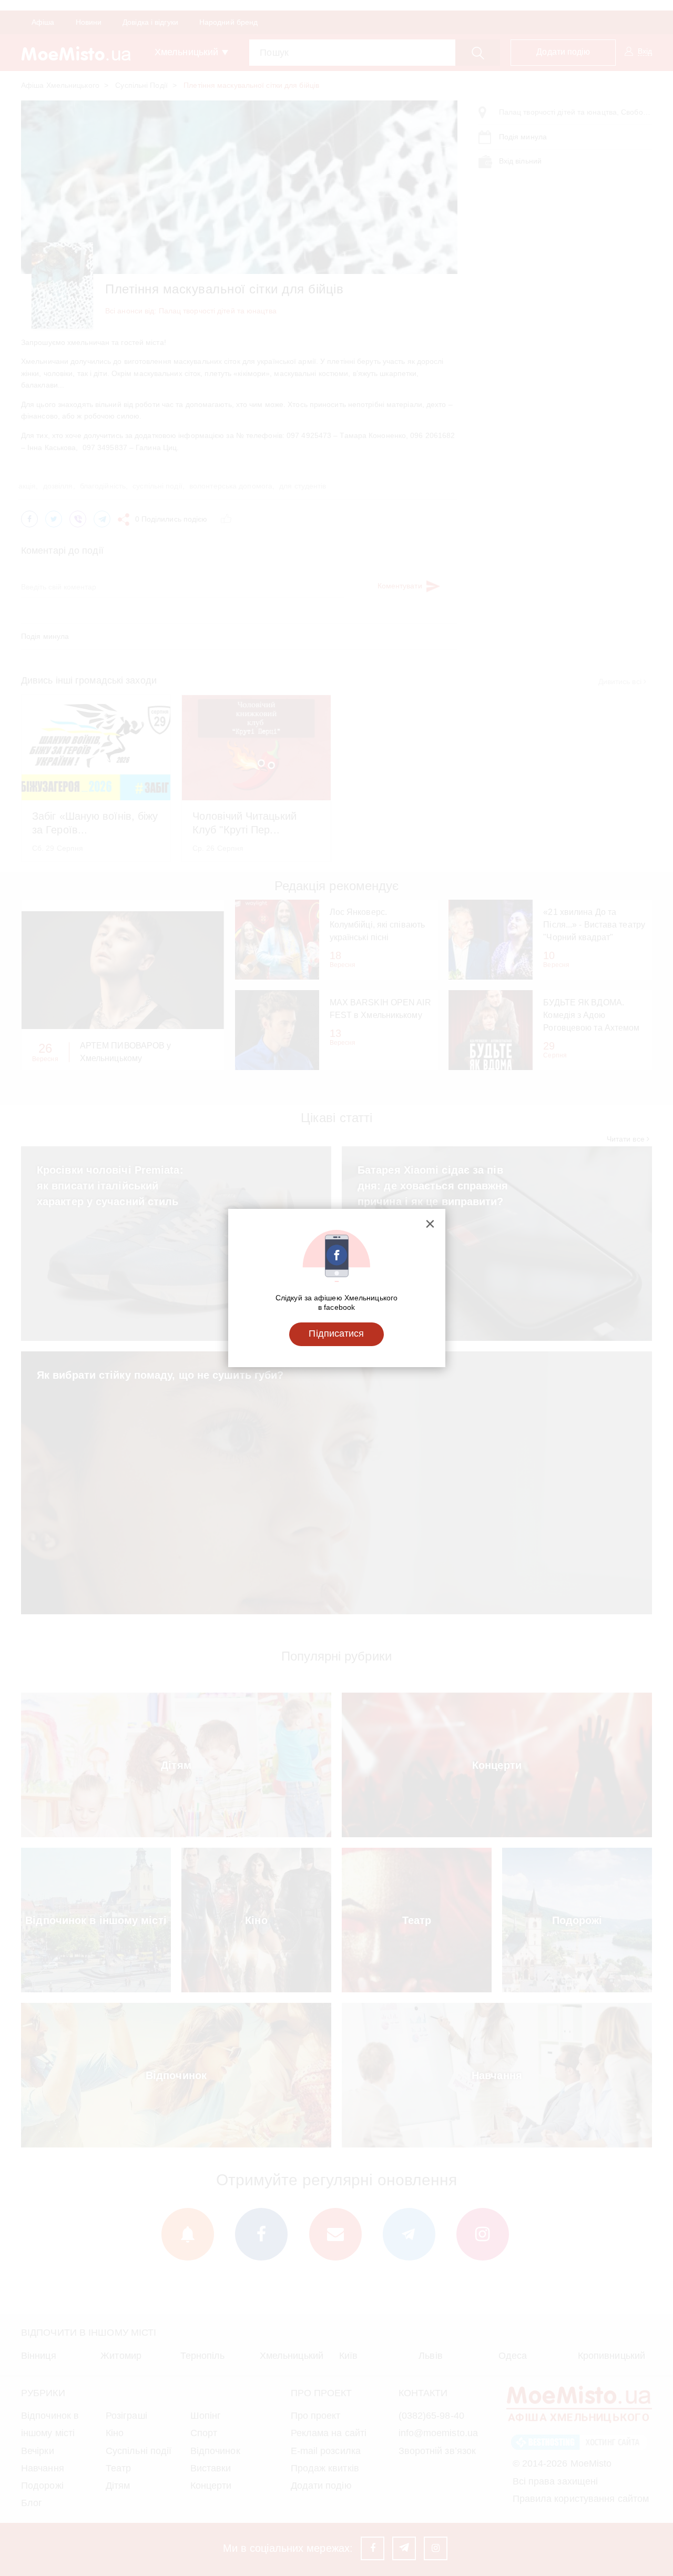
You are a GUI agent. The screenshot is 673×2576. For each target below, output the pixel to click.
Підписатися (336, 1333)
